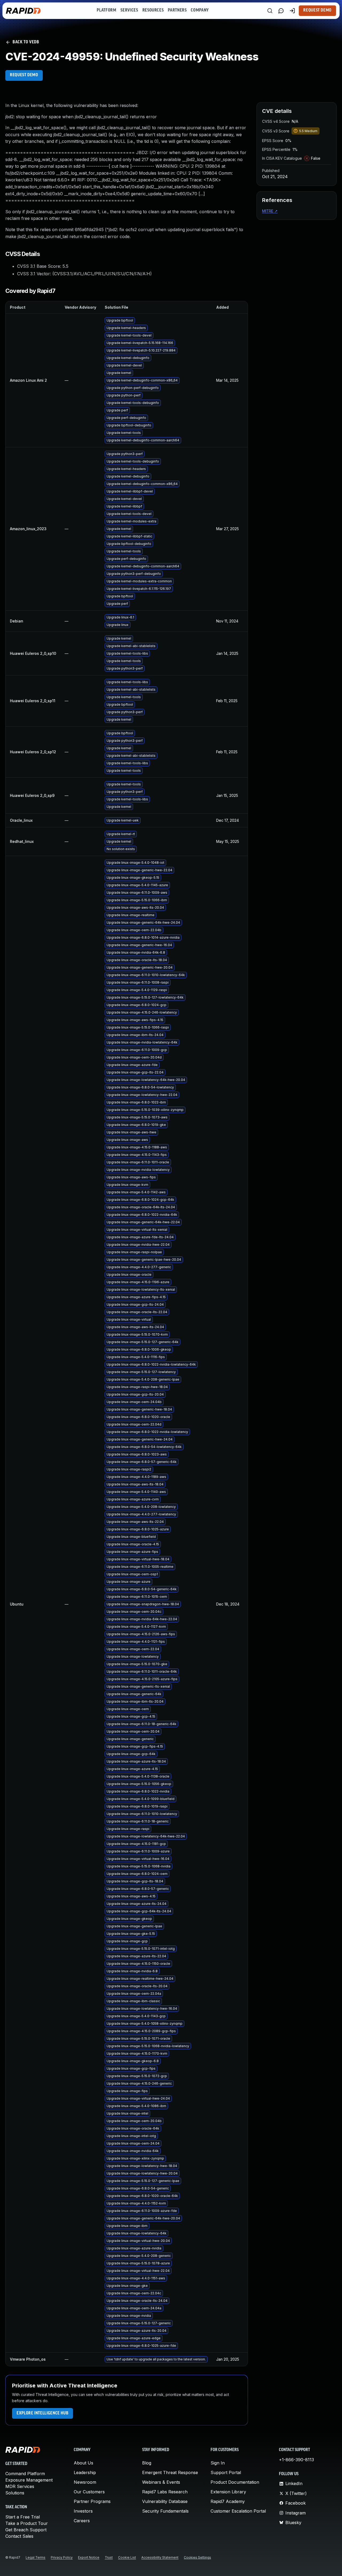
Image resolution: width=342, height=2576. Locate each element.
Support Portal (226, 2472)
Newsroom (85, 2482)
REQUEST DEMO (24, 75)
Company (200, 10)
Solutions (15, 2493)
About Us (83, 2463)
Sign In (218, 2463)
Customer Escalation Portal (238, 2511)
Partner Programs (92, 2501)
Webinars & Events (161, 2482)
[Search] (270, 11)
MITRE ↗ (270, 211)
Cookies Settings (197, 2557)
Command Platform (25, 2474)
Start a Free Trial (23, 2517)
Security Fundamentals (165, 2511)
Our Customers (89, 2492)
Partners (177, 10)
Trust (109, 2557)
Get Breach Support (26, 2530)
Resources (153, 10)
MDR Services (20, 2486)
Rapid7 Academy (228, 2501)
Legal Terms (36, 2557)
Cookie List (127, 2557)
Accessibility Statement (160, 2557)
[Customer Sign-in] (292, 11)
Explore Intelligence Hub (42, 2413)
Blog (147, 2463)
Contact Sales (19, 2536)
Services (129, 10)
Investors (83, 2511)
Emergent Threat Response (170, 2472)
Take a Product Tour (27, 2523)
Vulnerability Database (165, 2501)
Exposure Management (29, 2480)
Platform (106, 10)
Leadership (85, 2472)
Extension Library (228, 2492)
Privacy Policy (62, 2557)
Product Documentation (235, 2482)
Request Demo (317, 10)
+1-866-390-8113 (296, 2460)
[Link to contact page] (281, 11)
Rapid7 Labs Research (165, 2492)
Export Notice (89, 2557)
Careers (82, 2521)
